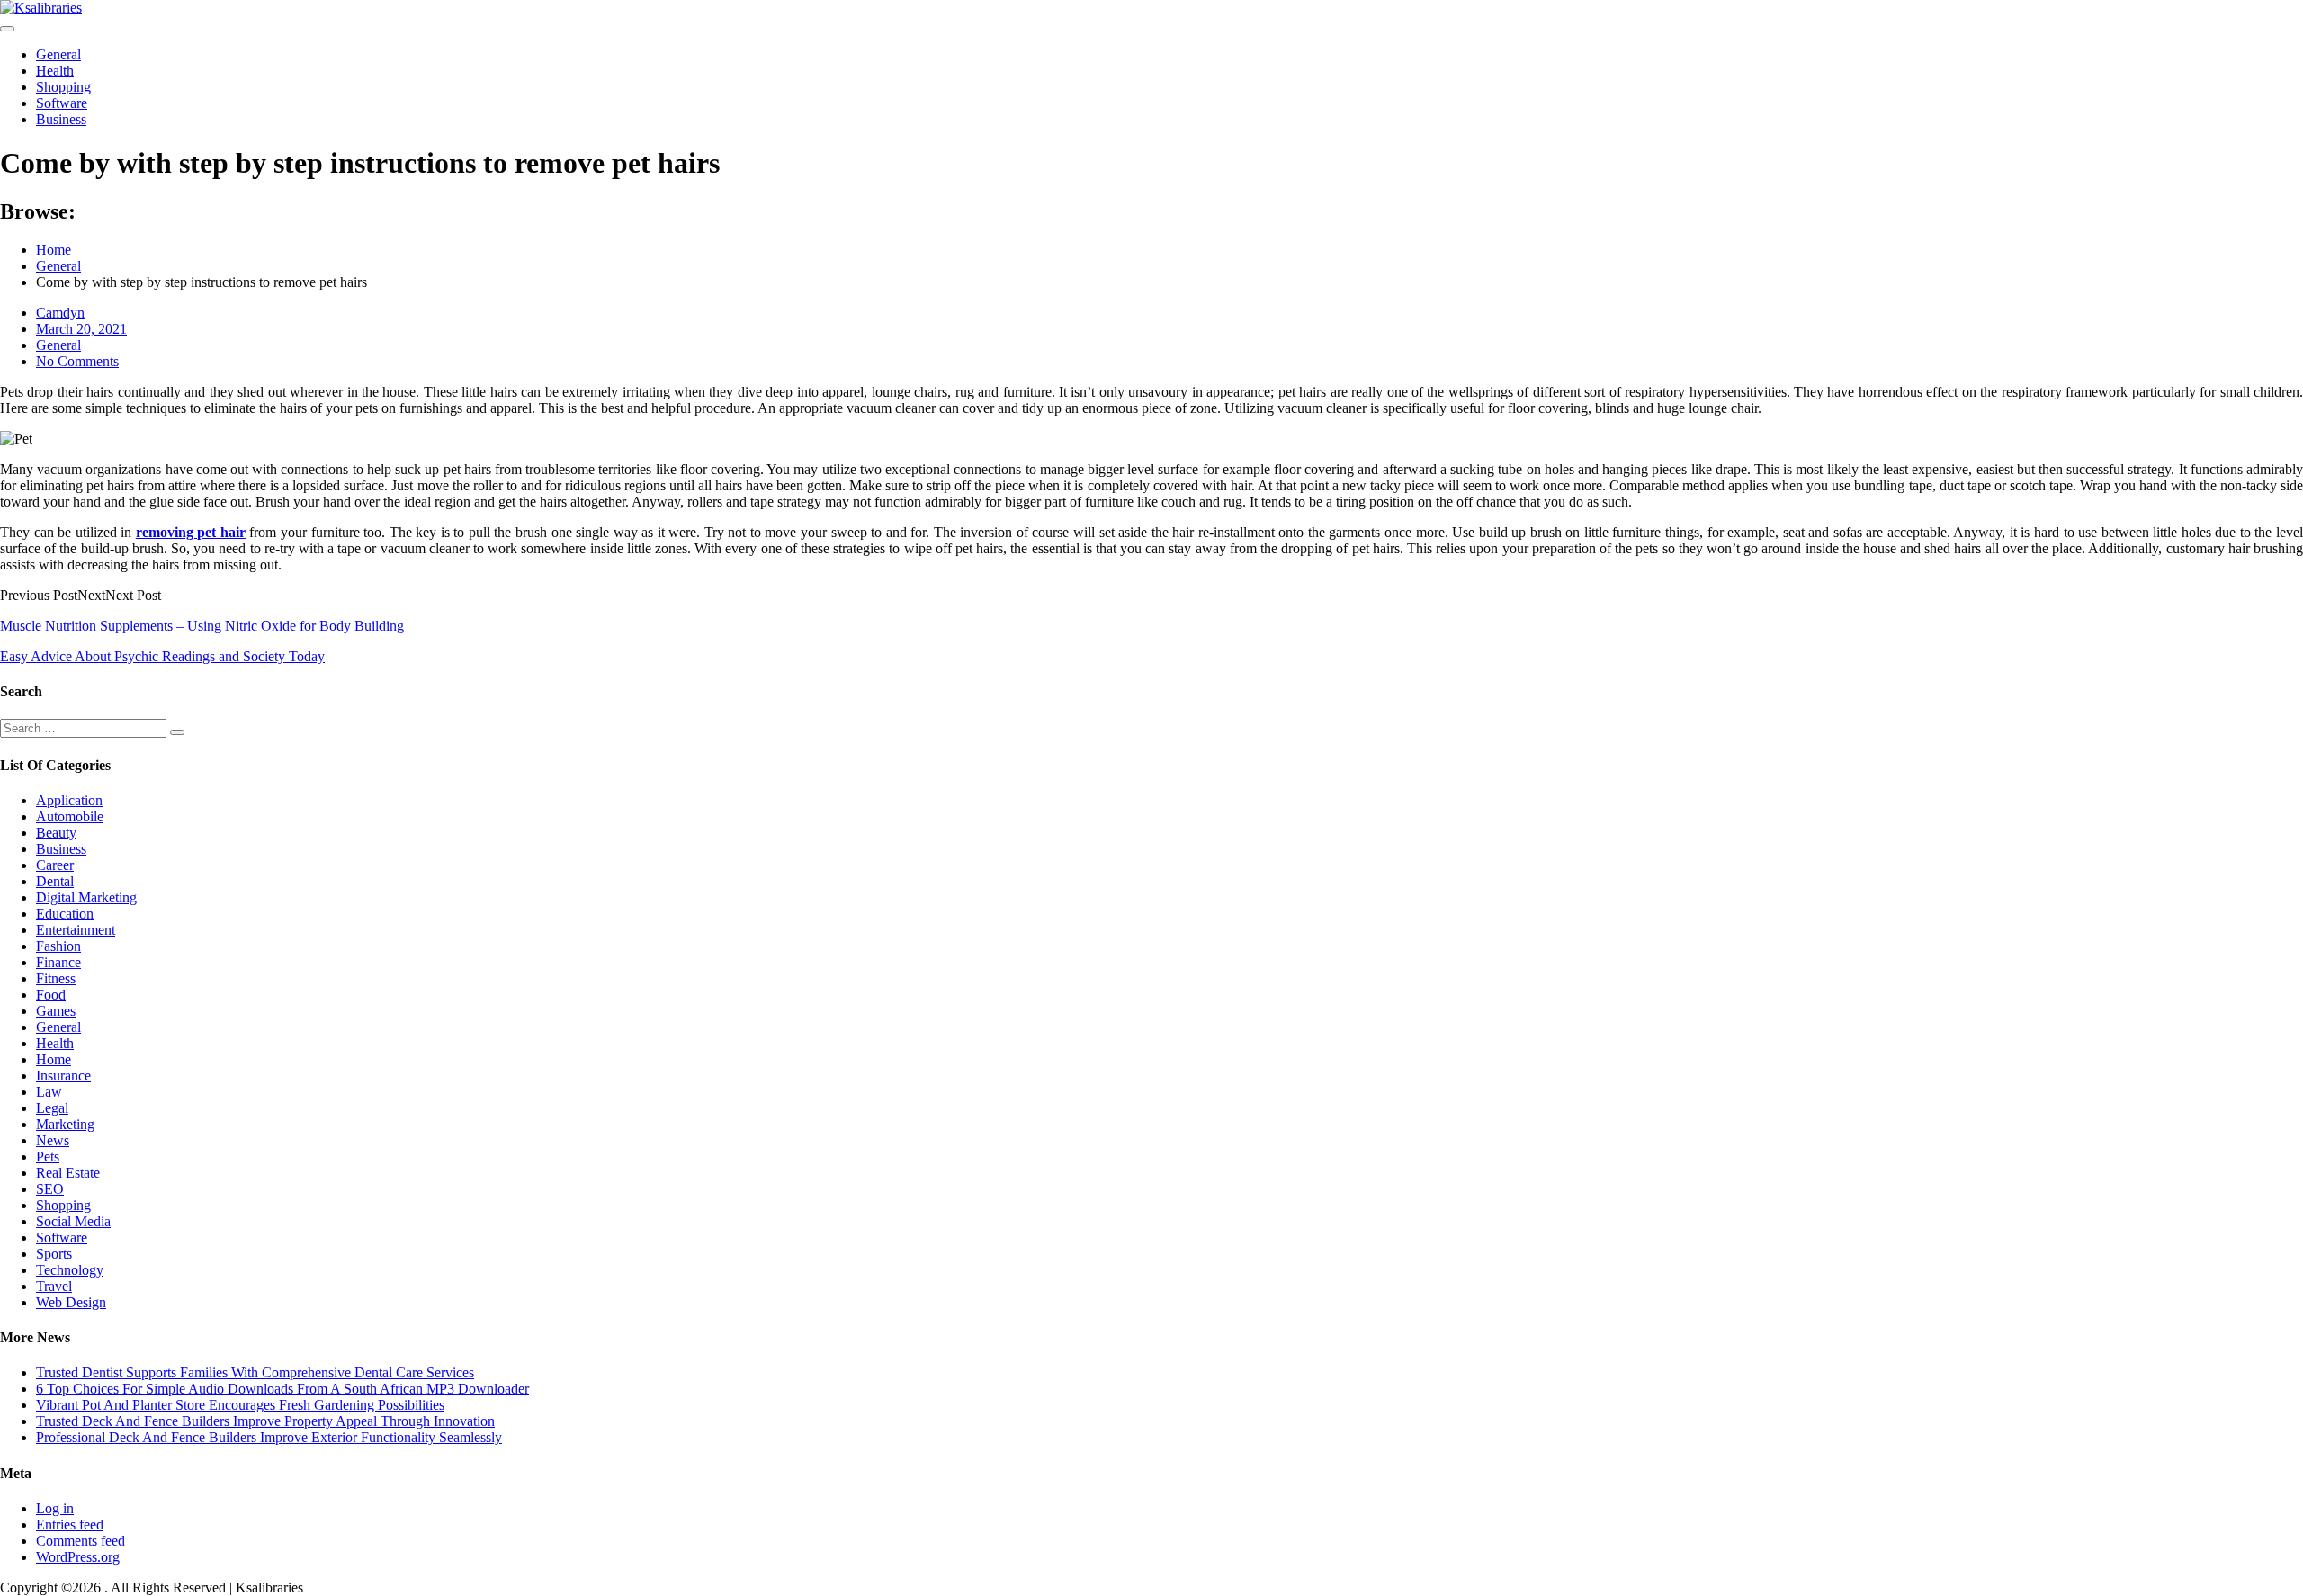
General (58, 54)
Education (65, 914)
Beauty (56, 833)
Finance (58, 962)
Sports (54, 1254)
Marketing (65, 1124)
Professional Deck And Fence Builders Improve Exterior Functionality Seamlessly (269, 1437)
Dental (55, 881)
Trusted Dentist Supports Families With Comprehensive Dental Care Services (255, 1372)
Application (69, 800)
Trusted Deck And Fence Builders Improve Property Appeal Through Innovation (265, 1421)
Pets (48, 1157)
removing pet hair (191, 532)
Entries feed (70, 1524)
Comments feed (81, 1541)
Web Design (71, 1302)
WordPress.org (78, 1557)
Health (55, 71)
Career (55, 865)
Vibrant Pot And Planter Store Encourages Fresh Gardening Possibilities (240, 1405)
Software (62, 103)
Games (56, 1011)
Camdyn (60, 313)
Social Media (73, 1221)
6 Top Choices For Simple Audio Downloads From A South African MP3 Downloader (282, 1389)
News (53, 1140)
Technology (70, 1270)
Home (54, 1059)
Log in (55, 1508)
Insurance (63, 1076)
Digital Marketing (86, 897)
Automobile (70, 816)
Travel (54, 1286)
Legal (52, 1108)
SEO (50, 1189)
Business (61, 119)
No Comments (77, 361)
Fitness (56, 978)
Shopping (63, 87)
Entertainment (76, 930)
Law (49, 1092)
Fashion (58, 946)
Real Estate (68, 1173)
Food (51, 995)
